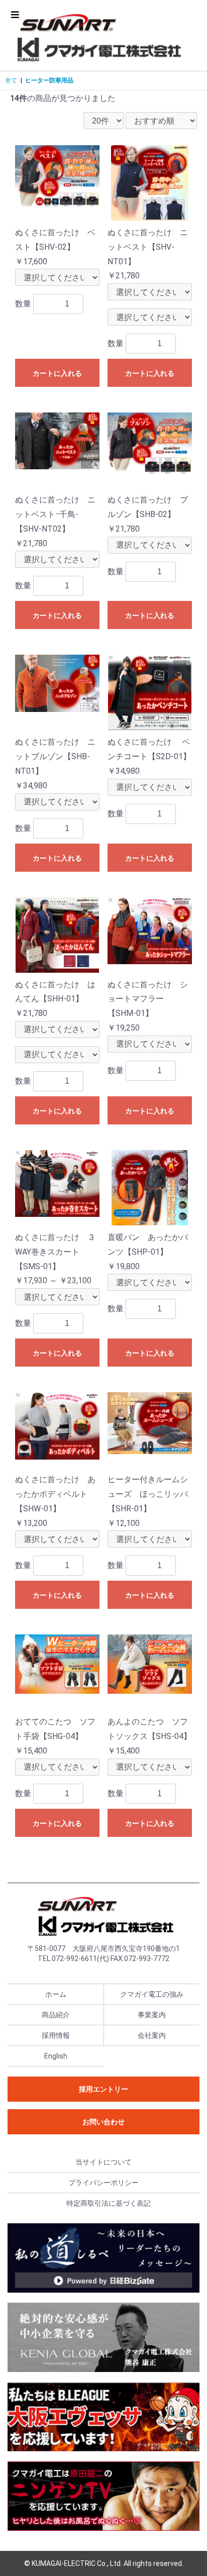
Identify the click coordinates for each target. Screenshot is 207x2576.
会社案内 (152, 2035)
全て (11, 80)
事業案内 (152, 2015)
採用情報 (56, 2035)
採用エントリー (103, 2089)
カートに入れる (57, 373)
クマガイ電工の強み (152, 1994)
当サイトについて (103, 2162)
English (56, 2056)
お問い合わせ (103, 2122)
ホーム (56, 1994)
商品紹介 (56, 2015)
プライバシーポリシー (103, 2183)
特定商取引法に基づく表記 (109, 2203)
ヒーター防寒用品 (49, 80)
